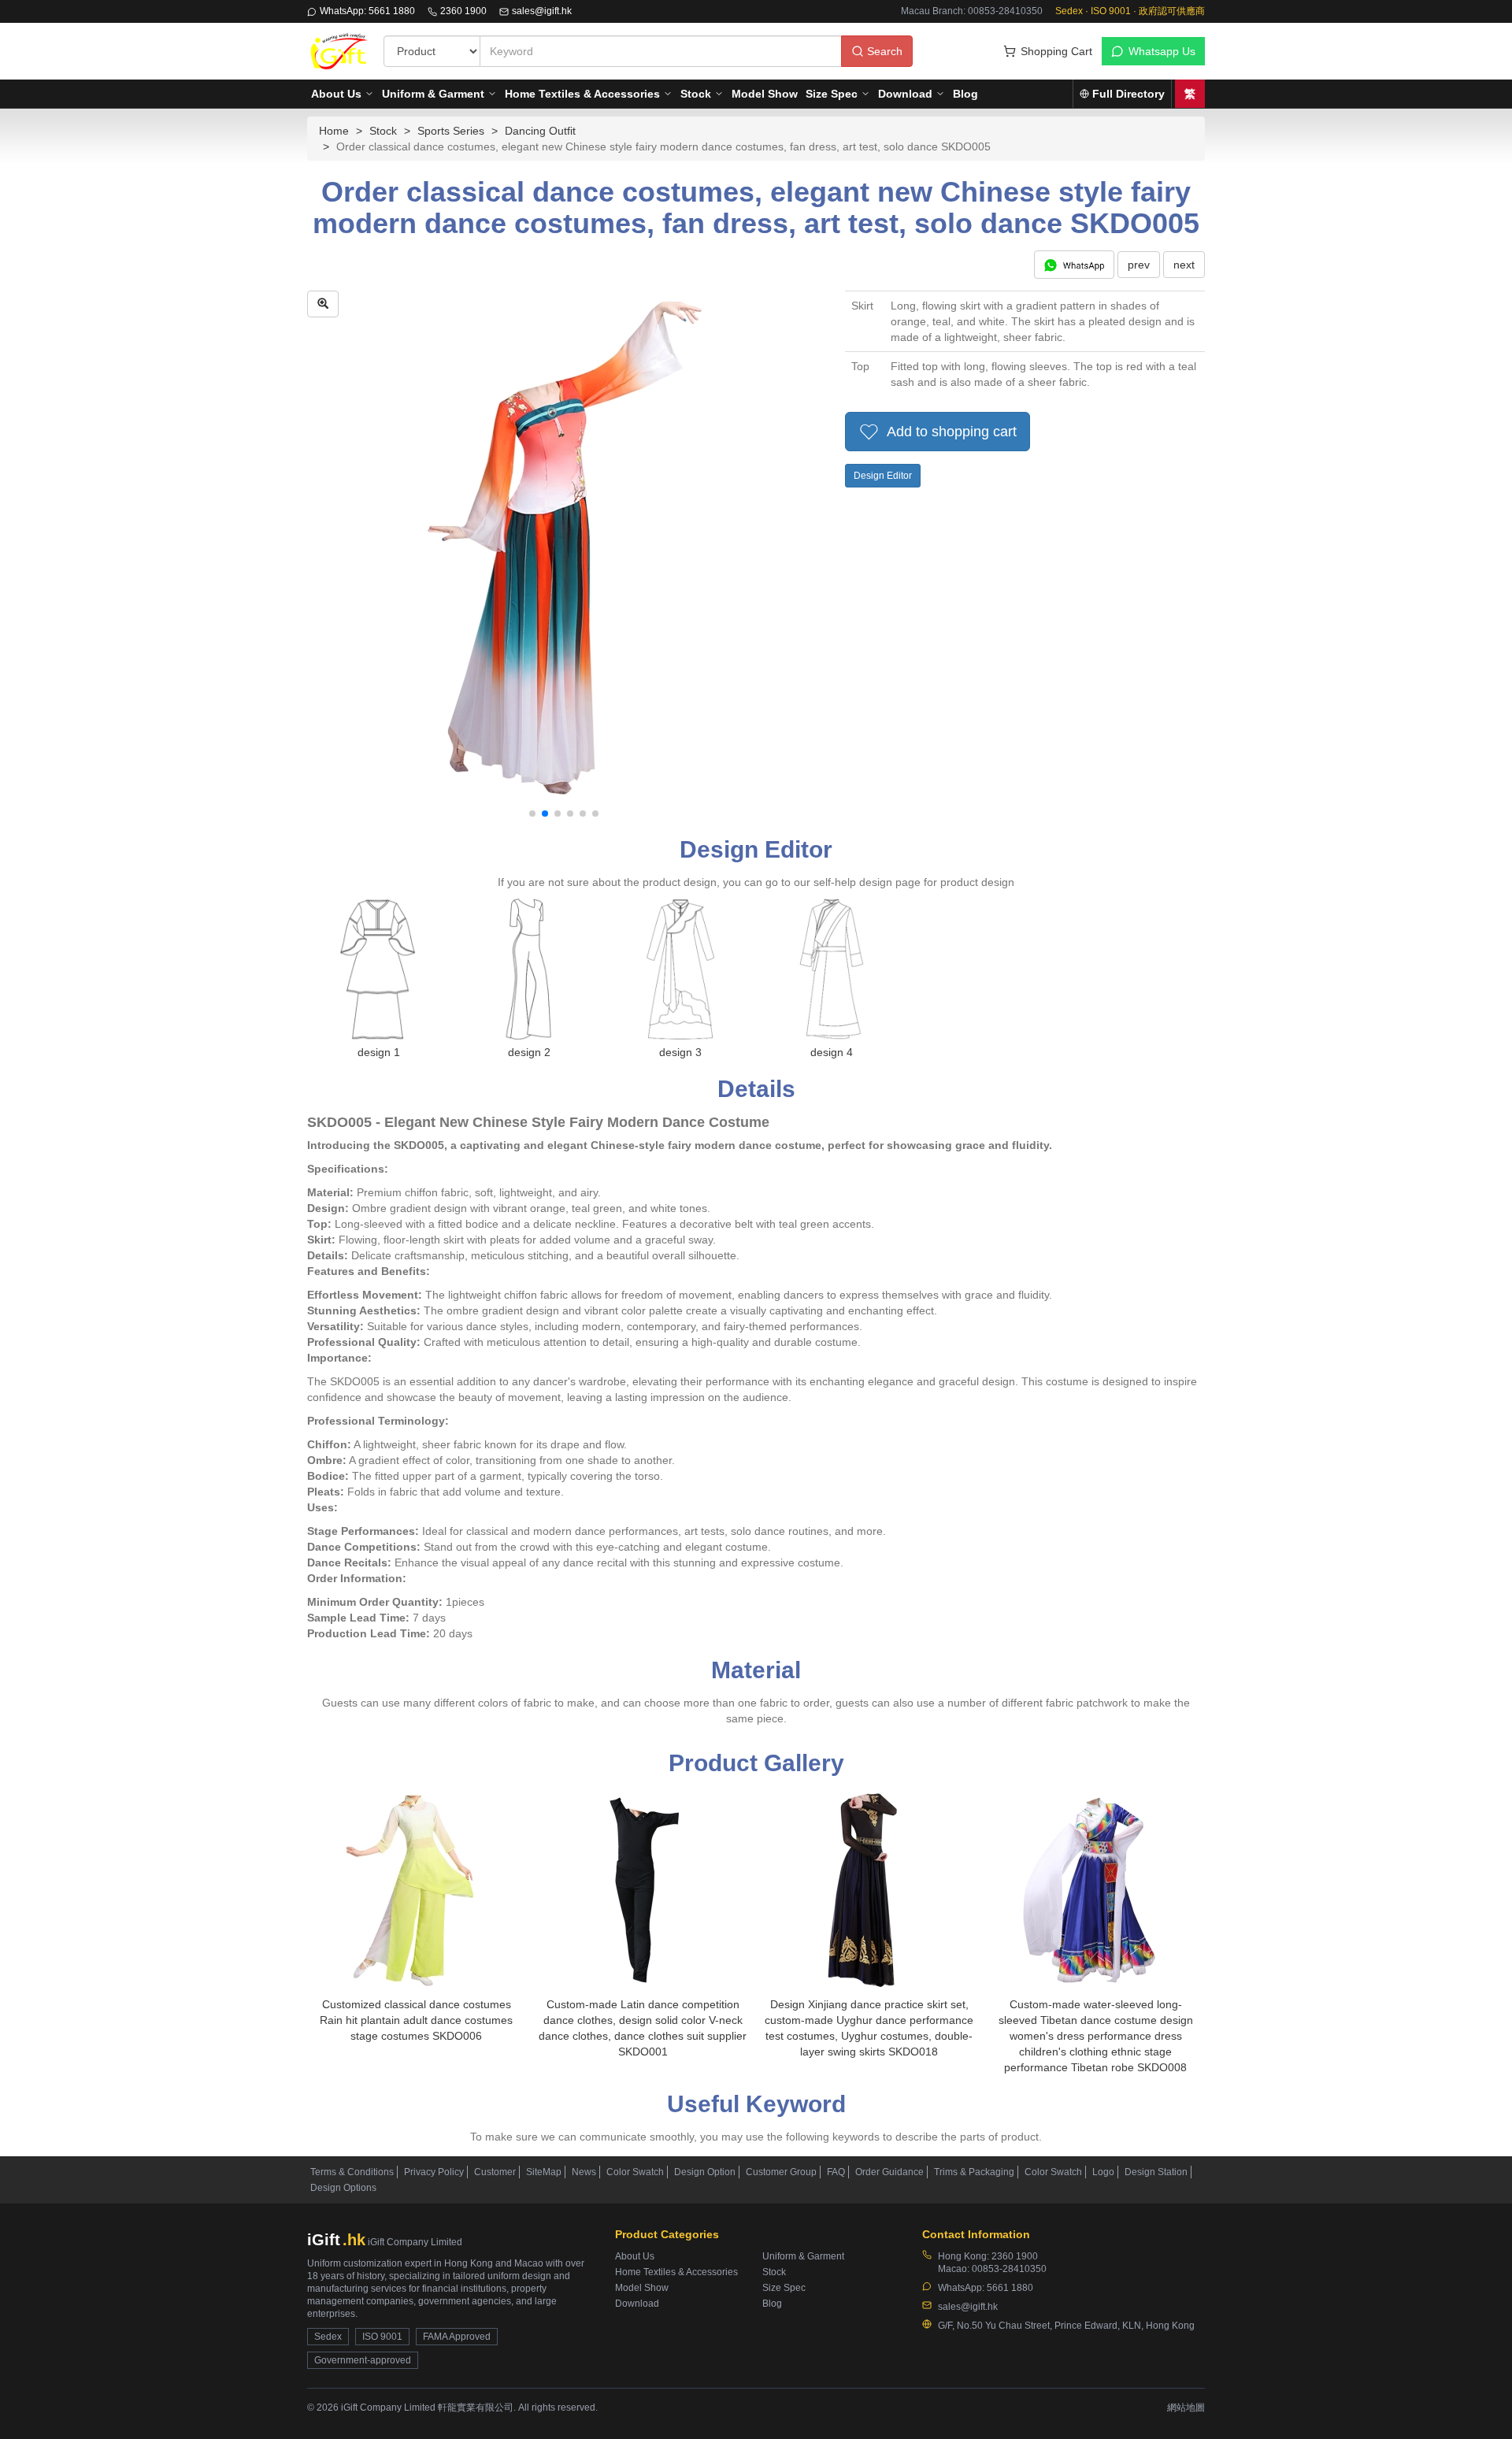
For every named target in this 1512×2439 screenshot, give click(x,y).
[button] (532, 814)
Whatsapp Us (1162, 51)
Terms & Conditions (352, 2172)
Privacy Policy (434, 2172)
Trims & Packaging (974, 2172)
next (1184, 265)
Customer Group (781, 2172)
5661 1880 (1010, 2288)
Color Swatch (635, 2172)
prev (1139, 265)
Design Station (1156, 2172)
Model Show (765, 94)
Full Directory (1128, 94)
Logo (1103, 2172)
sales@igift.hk (542, 11)
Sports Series (451, 131)
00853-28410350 (1009, 2269)
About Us (336, 94)
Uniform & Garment (433, 94)
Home (334, 131)
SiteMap (544, 2172)
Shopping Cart (1056, 51)
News (584, 2172)
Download (905, 94)
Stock (696, 94)
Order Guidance (889, 2172)
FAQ (836, 2172)
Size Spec (832, 94)
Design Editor (883, 476)
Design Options (343, 2188)
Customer (495, 2172)
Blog (965, 94)
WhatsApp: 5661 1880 (367, 11)
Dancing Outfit (540, 131)
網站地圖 (1186, 2407)
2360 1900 (463, 11)
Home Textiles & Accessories (582, 94)
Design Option (705, 2172)
